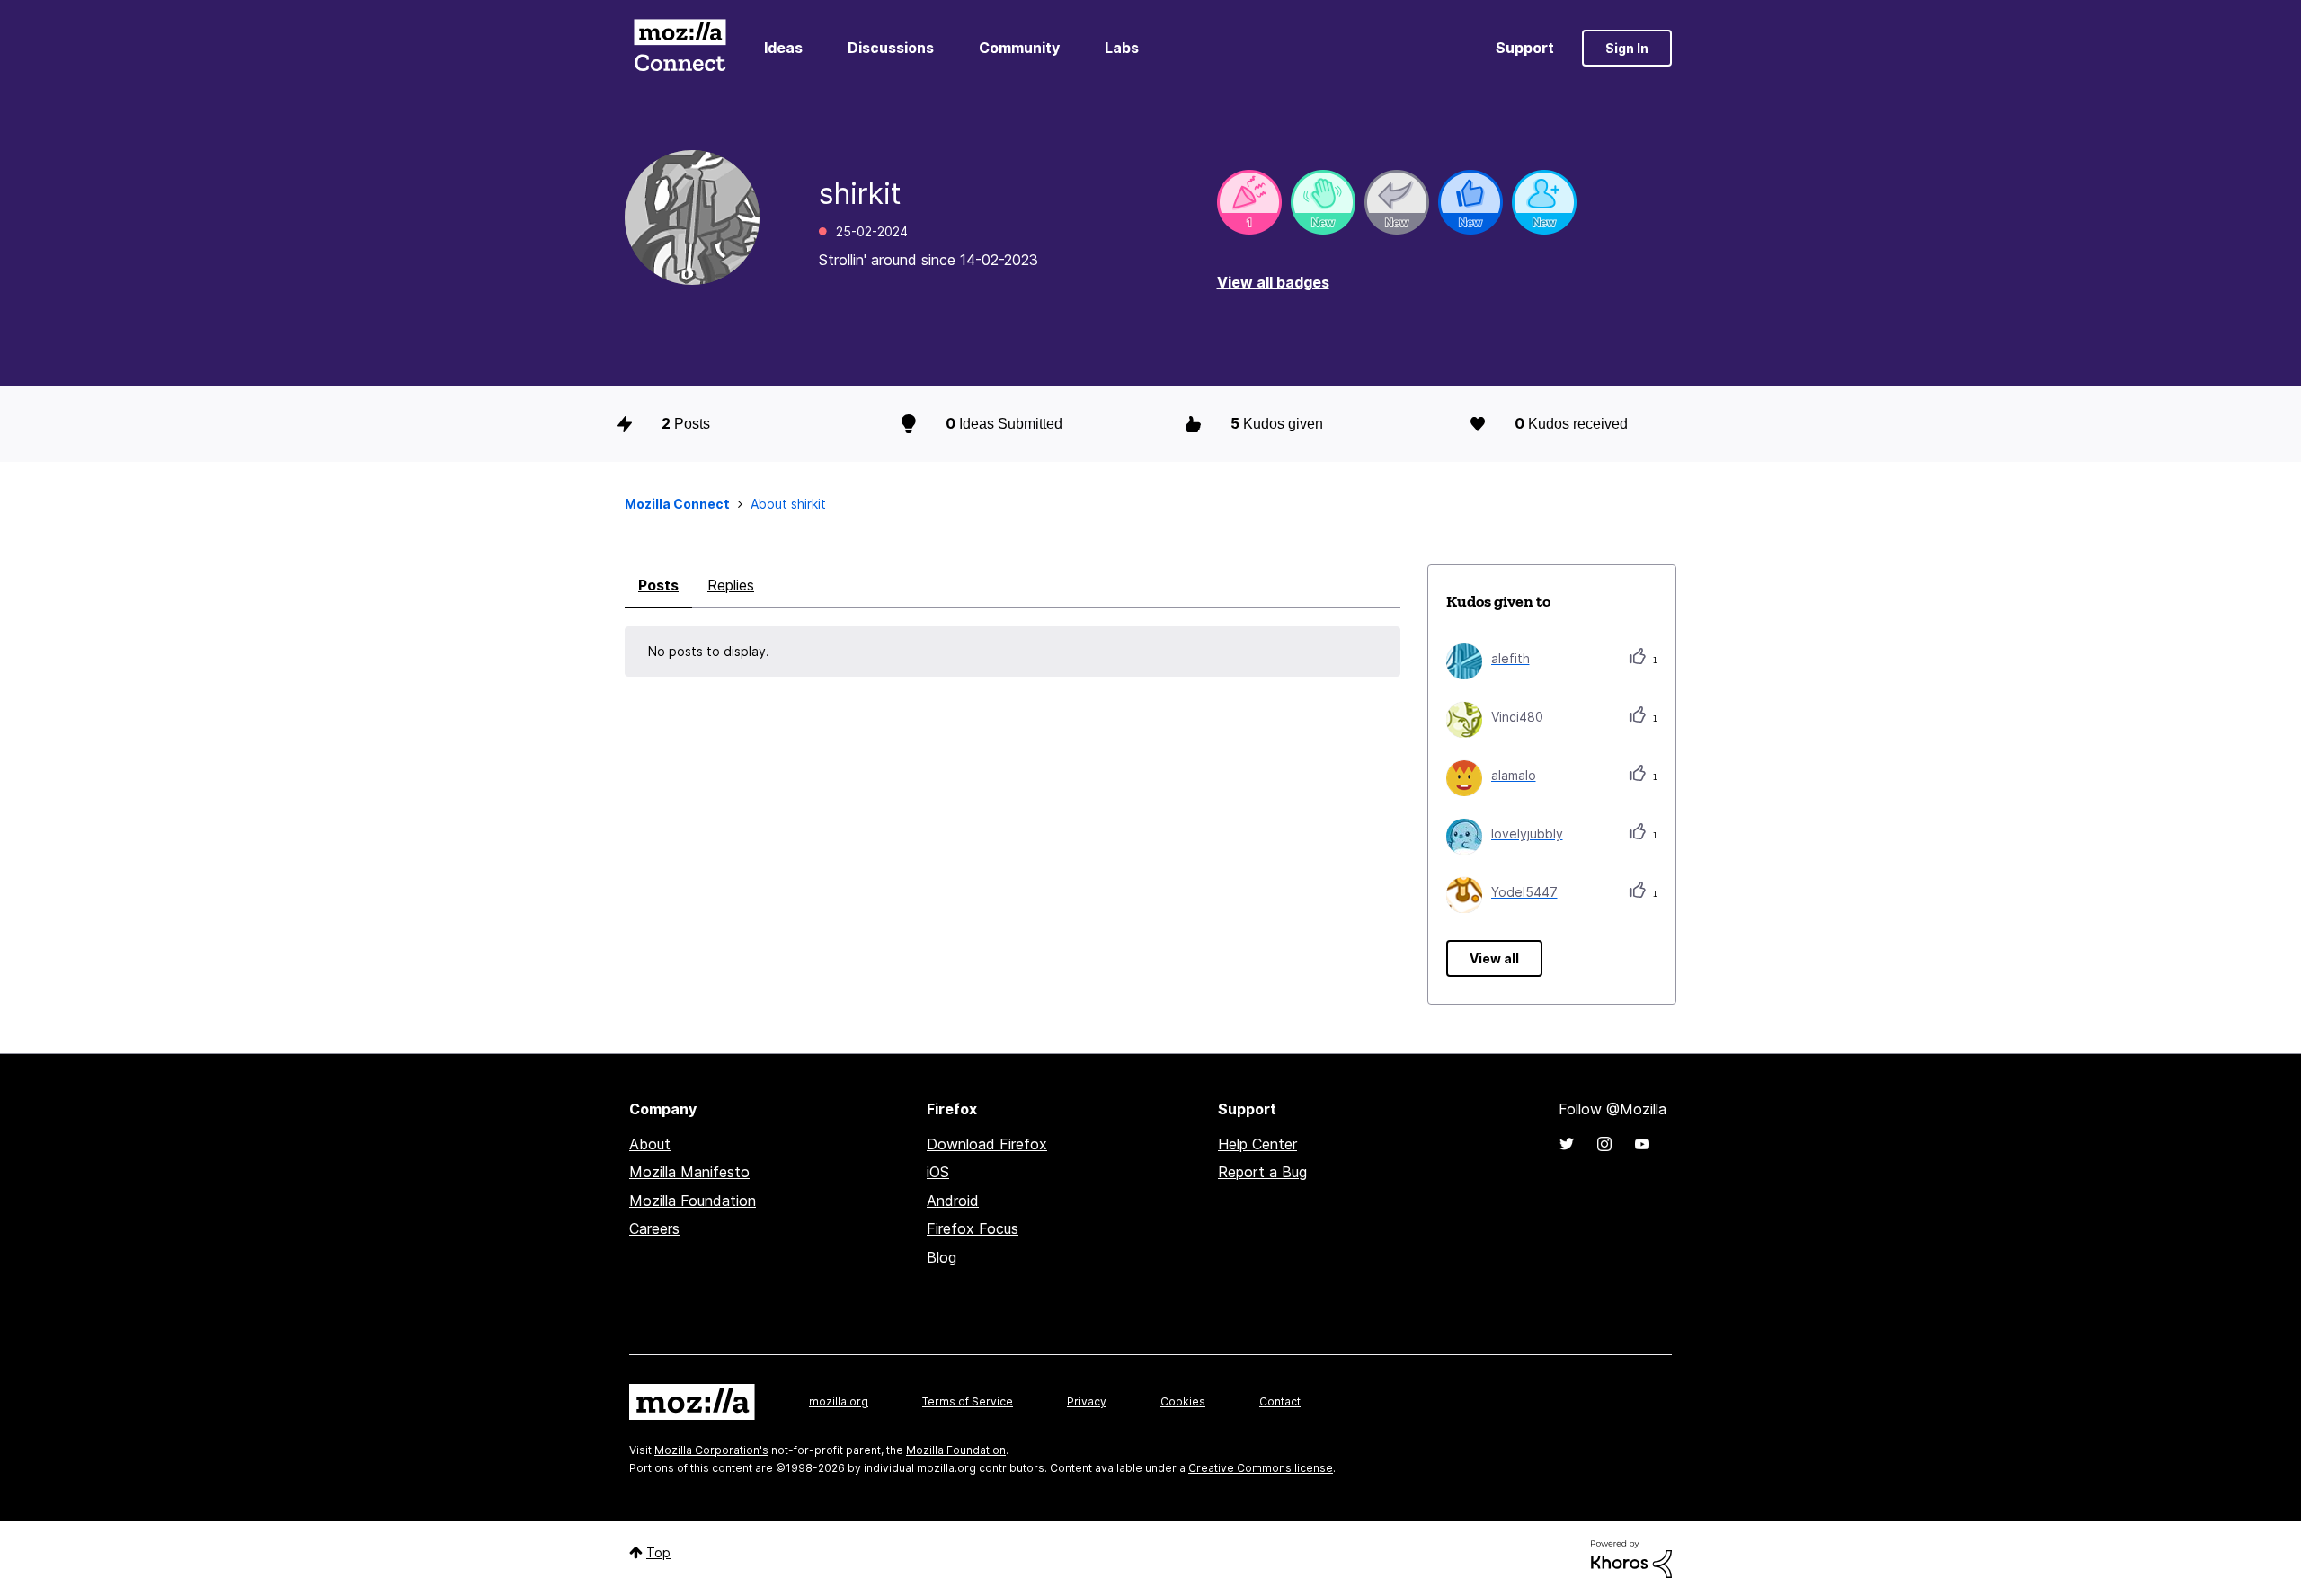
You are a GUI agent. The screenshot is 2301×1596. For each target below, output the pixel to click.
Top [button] (658, 1552)
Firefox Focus (973, 1228)
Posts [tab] (658, 585)
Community (1019, 48)
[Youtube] (1642, 1144)
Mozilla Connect (680, 48)
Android (953, 1201)
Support (1525, 48)
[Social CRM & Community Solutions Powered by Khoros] (1631, 1558)
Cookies (1183, 1401)
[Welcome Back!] (1323, 202)
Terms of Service (968, 1401)
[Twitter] (1567, 1144)
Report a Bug (1262, 1172)
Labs (1122, 48)
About (650, 1144)
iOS (938, 1172)
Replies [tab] (731, 585)
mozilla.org (839, 1401)
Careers (654, 1228)
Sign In (1627, 48)
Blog (942, 1257)
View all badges (1273, 282)
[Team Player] (1470, 202)
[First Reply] (1397, 202)
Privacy (1087, 1401)
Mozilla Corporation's (711, 1450)
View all (1494, 958)
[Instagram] (1604, 1144)
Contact (1280, 1401)
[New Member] (1544, 202)
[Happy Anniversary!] (1249, 202)
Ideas (783, 48)
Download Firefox (987, 1144)
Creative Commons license (1261, 1468)
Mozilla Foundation (693, 1201)
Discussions (891, 48)
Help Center (1257, 1144)
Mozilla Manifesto (689, 1172)
